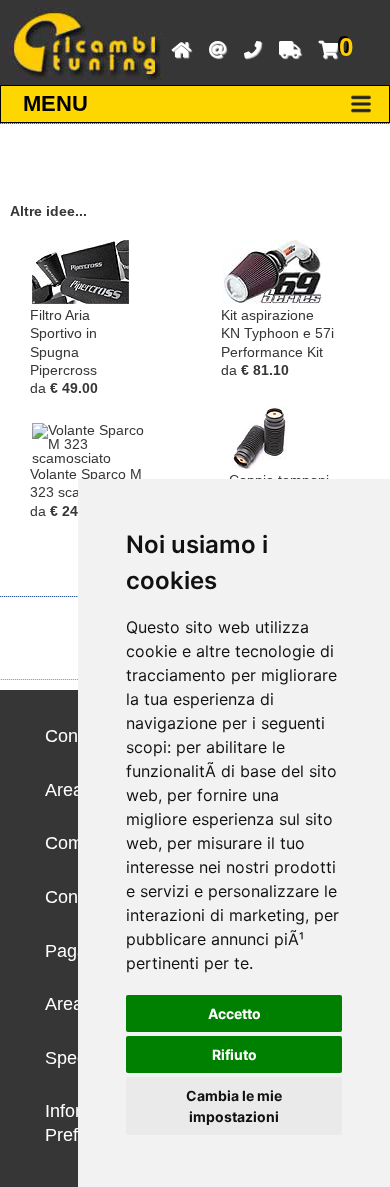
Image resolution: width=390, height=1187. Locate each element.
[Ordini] (285, 48)
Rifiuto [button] (234, 1054)
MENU (55, 103)
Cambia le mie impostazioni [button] (234, 1106)
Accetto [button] (234, 1013)
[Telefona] (247, 48)
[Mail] (212, 48)
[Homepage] (176, 48)
